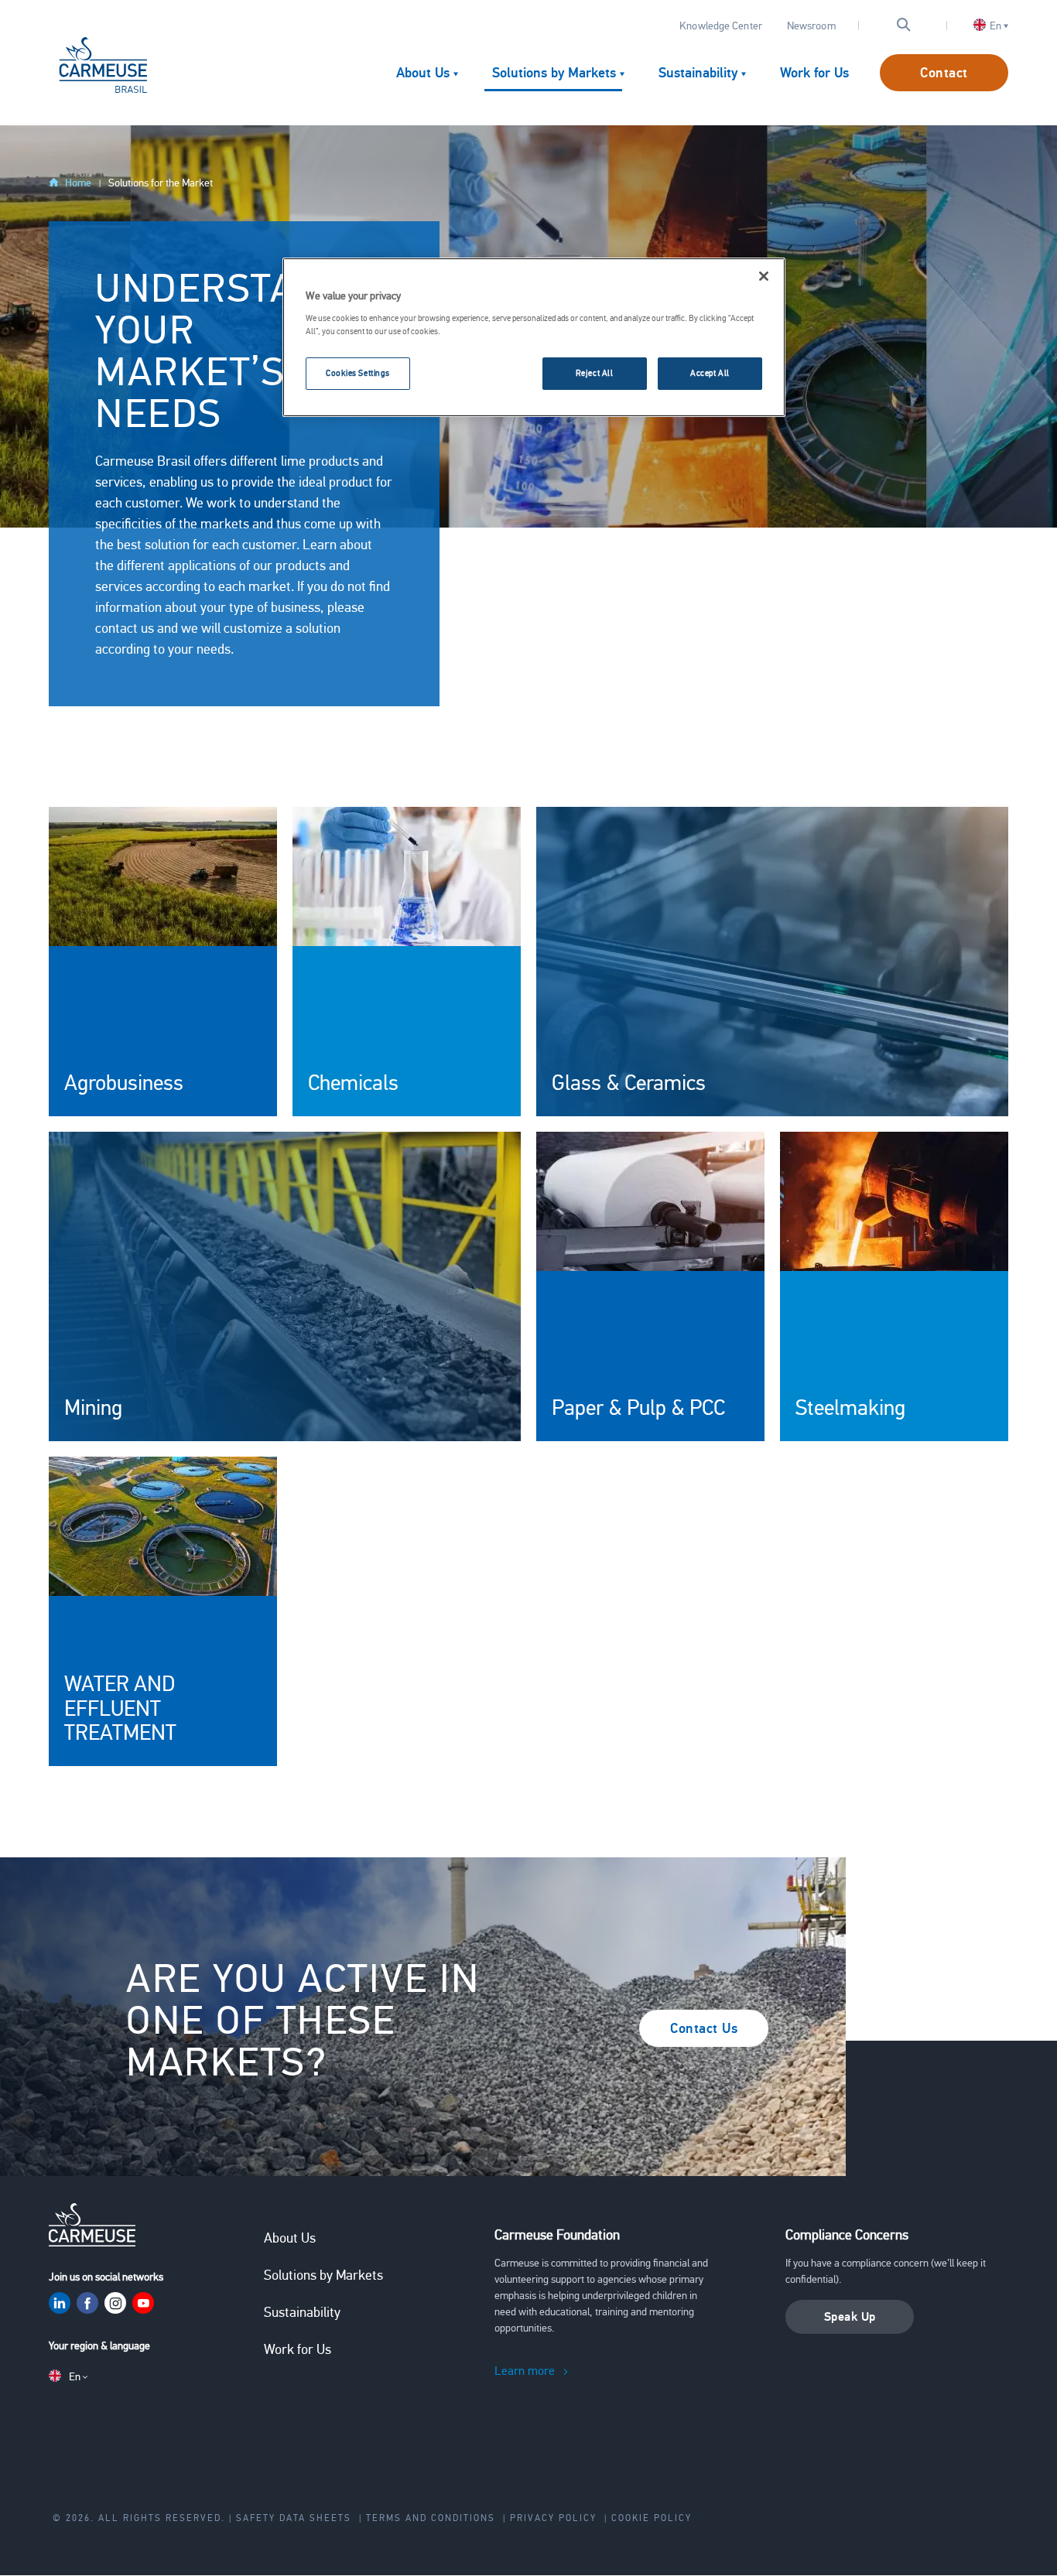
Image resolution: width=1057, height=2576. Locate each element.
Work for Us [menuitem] (814, 73)
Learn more (525, 2371)
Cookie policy (652, 2518)
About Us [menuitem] (423, 73)
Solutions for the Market (161, 183)
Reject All (595, 373)
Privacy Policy (553, 2518)
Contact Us (704, 2028)
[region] (534, 337)
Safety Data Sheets (294, 2518)
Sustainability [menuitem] (698, 73)
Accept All (710, 373)
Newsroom (811, 26)
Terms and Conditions (431, 2518)
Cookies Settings (358, 373)
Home (78, 183)
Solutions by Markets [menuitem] (554, 73)
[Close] (764, 276)
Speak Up (850, 2317)
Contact (944, 73)
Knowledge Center (721, 26)
